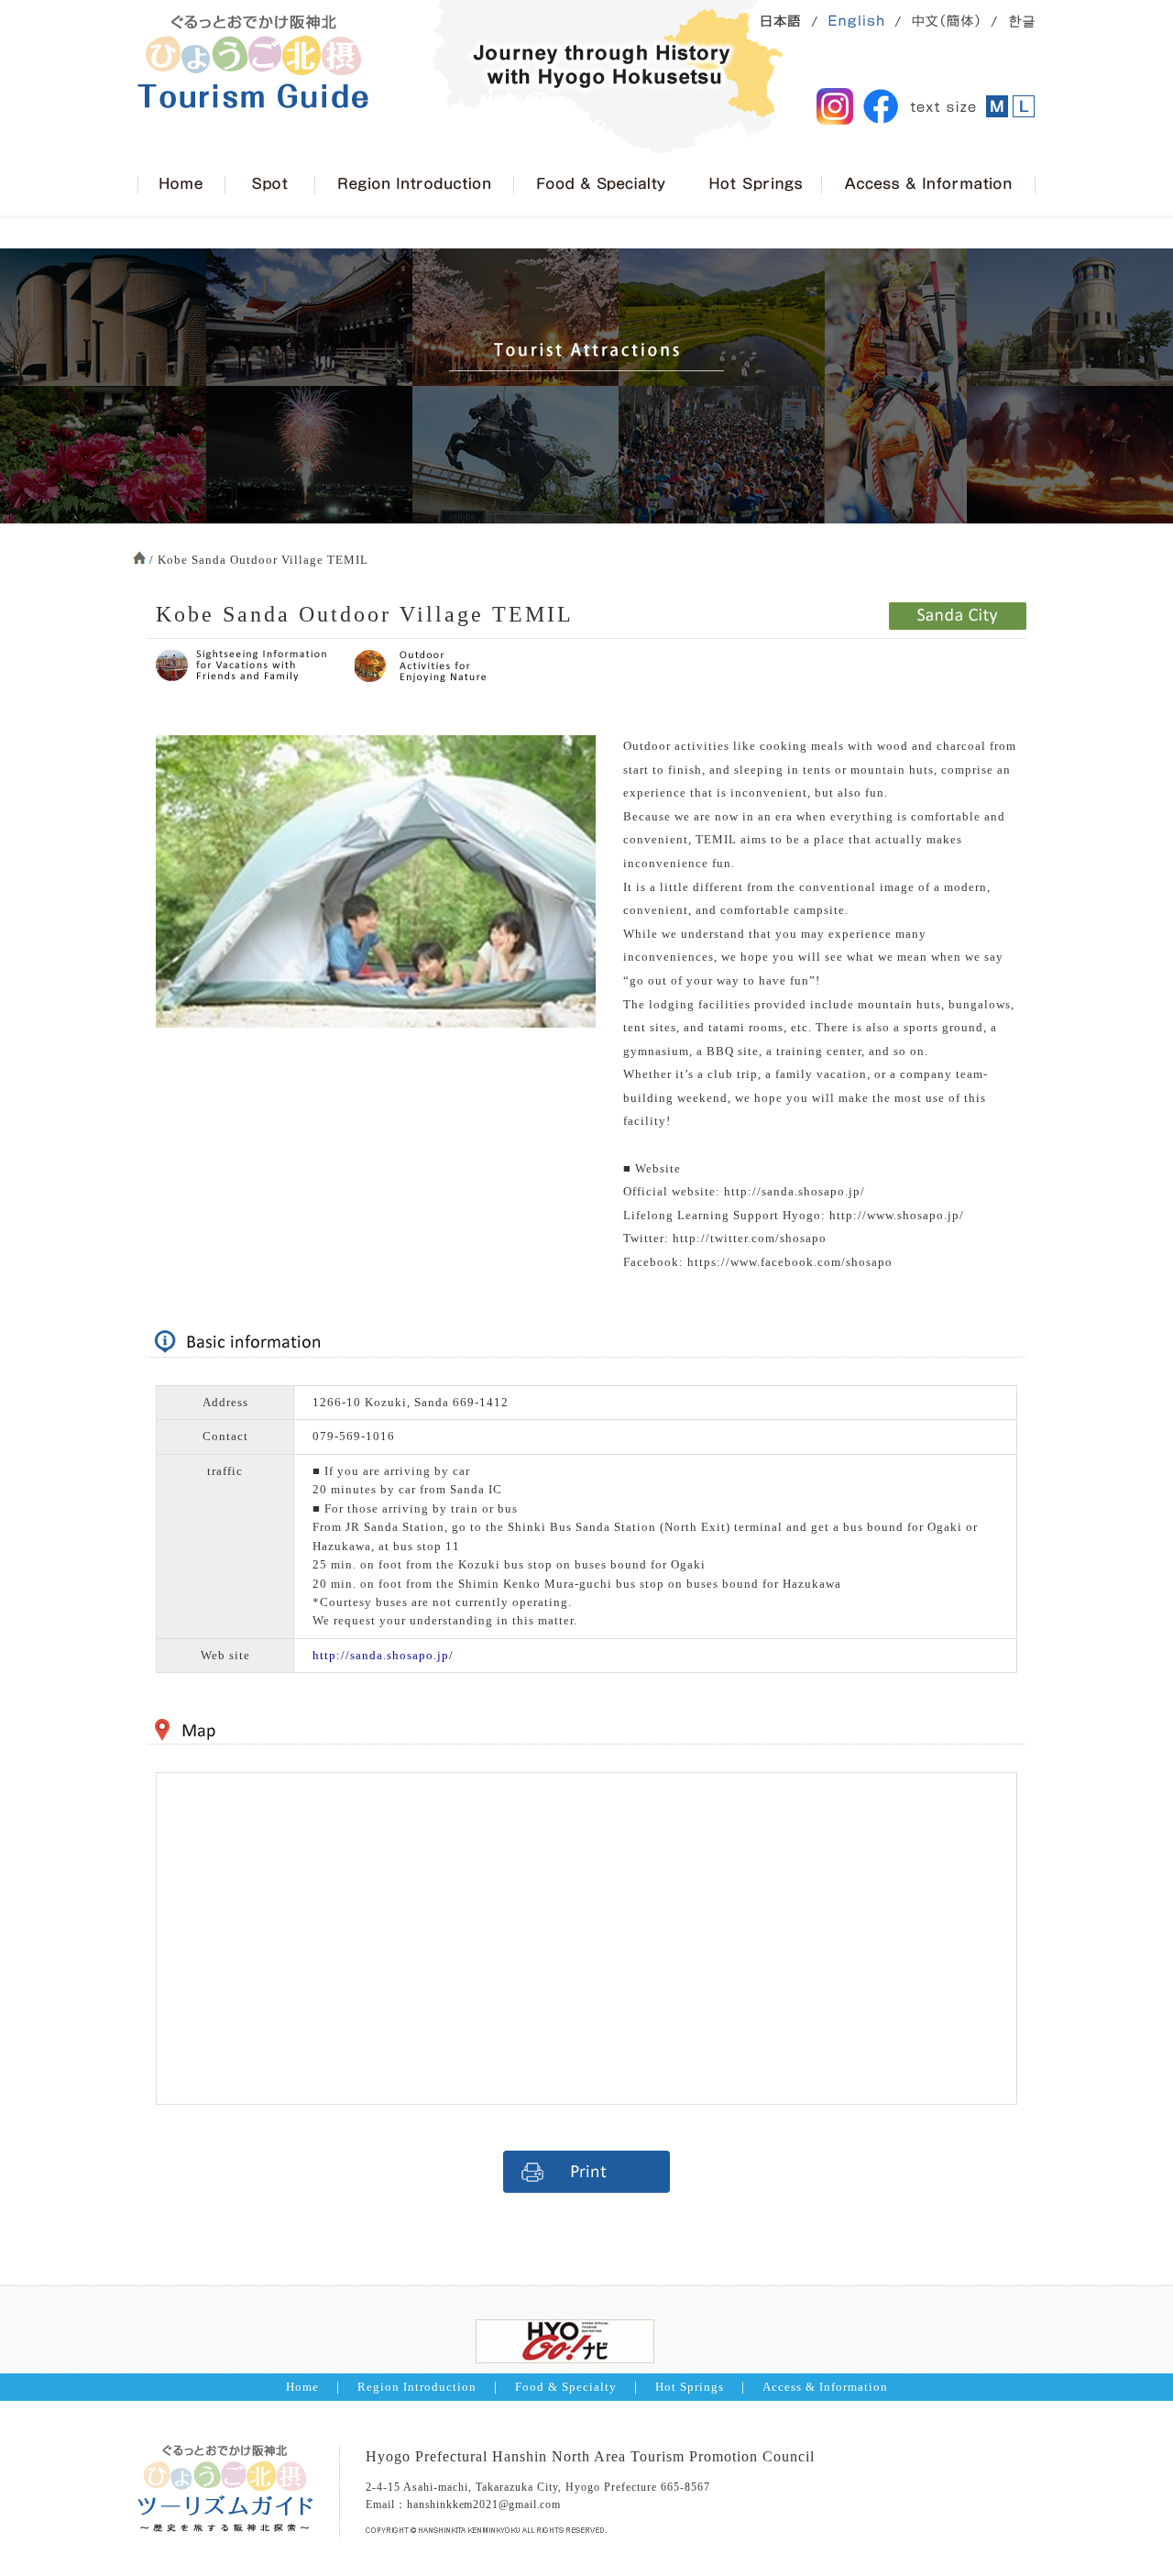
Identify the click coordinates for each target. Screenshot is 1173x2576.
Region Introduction (417, 2387)
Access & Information (825, 2387)
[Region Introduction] (414, 185)
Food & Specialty (566, 2387)
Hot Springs (690, 2387)
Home (302, 2387)
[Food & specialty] (600, 185)
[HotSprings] (754, 185)
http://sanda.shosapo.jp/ (383, 1656)
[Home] (181, 185)
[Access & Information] (928, 185)
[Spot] (269, 185)
